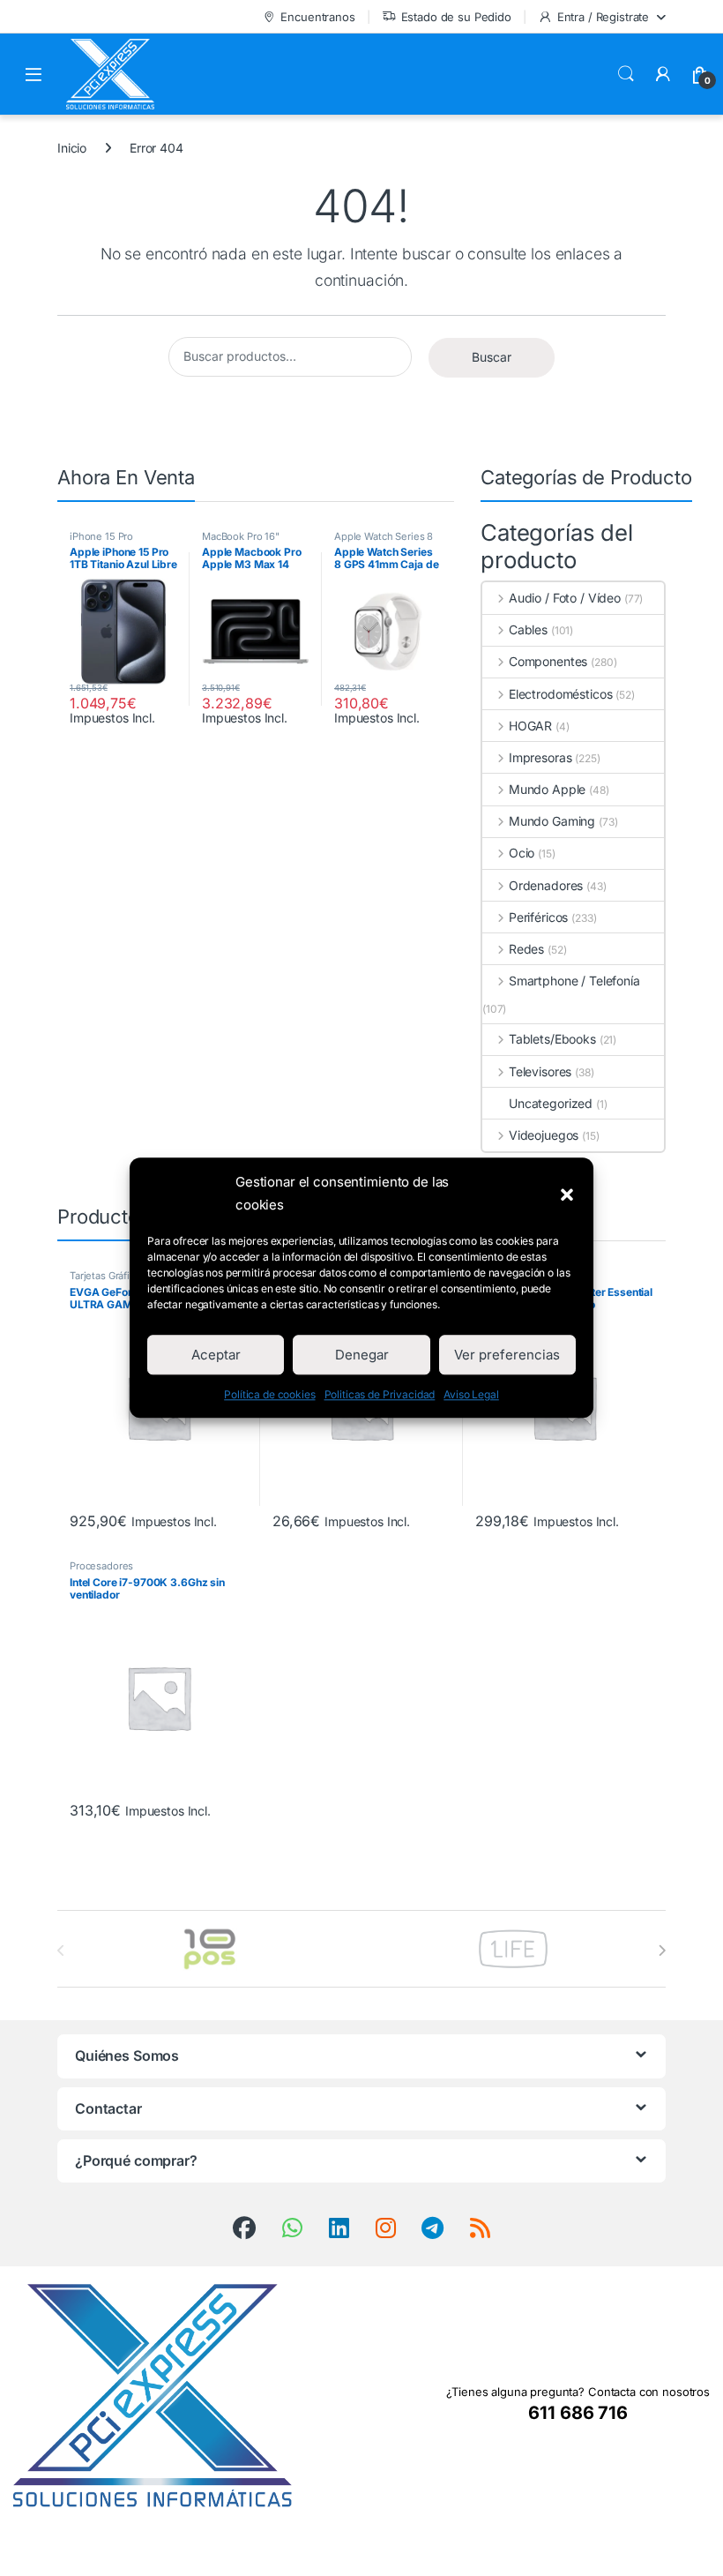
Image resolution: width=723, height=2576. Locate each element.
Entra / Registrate (603, 17)
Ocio (522, 853)
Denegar (362, 1355)
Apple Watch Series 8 (384, 536)
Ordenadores (546, 885)
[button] (567, 1194)
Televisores (540, 1071)
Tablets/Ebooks (552, 1039)
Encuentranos (317, 17)
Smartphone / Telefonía (574, 981)
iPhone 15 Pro (101, 536)
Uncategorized (551, 1103)
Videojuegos (544, 1135)
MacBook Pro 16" (241, 536)
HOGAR (530, 726)
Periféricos (538, 917)
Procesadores (101, 1566)
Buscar (626, 74)
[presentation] (662, 1951)
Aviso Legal (471, 1395)
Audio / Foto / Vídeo (565, 598)
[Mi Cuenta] (663, 74)
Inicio (72, 148)
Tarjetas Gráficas (108, 1276)
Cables (528, 629)
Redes (526, 949)
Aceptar (216, 1355)
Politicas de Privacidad (380, 1395)
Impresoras (540, 757)
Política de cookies (269, 1395)
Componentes (548, 661)
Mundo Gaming (552, 821)
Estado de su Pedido (456, 17)
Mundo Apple (547, 789)
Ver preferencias (507, 1355)
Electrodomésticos (560, 694)
